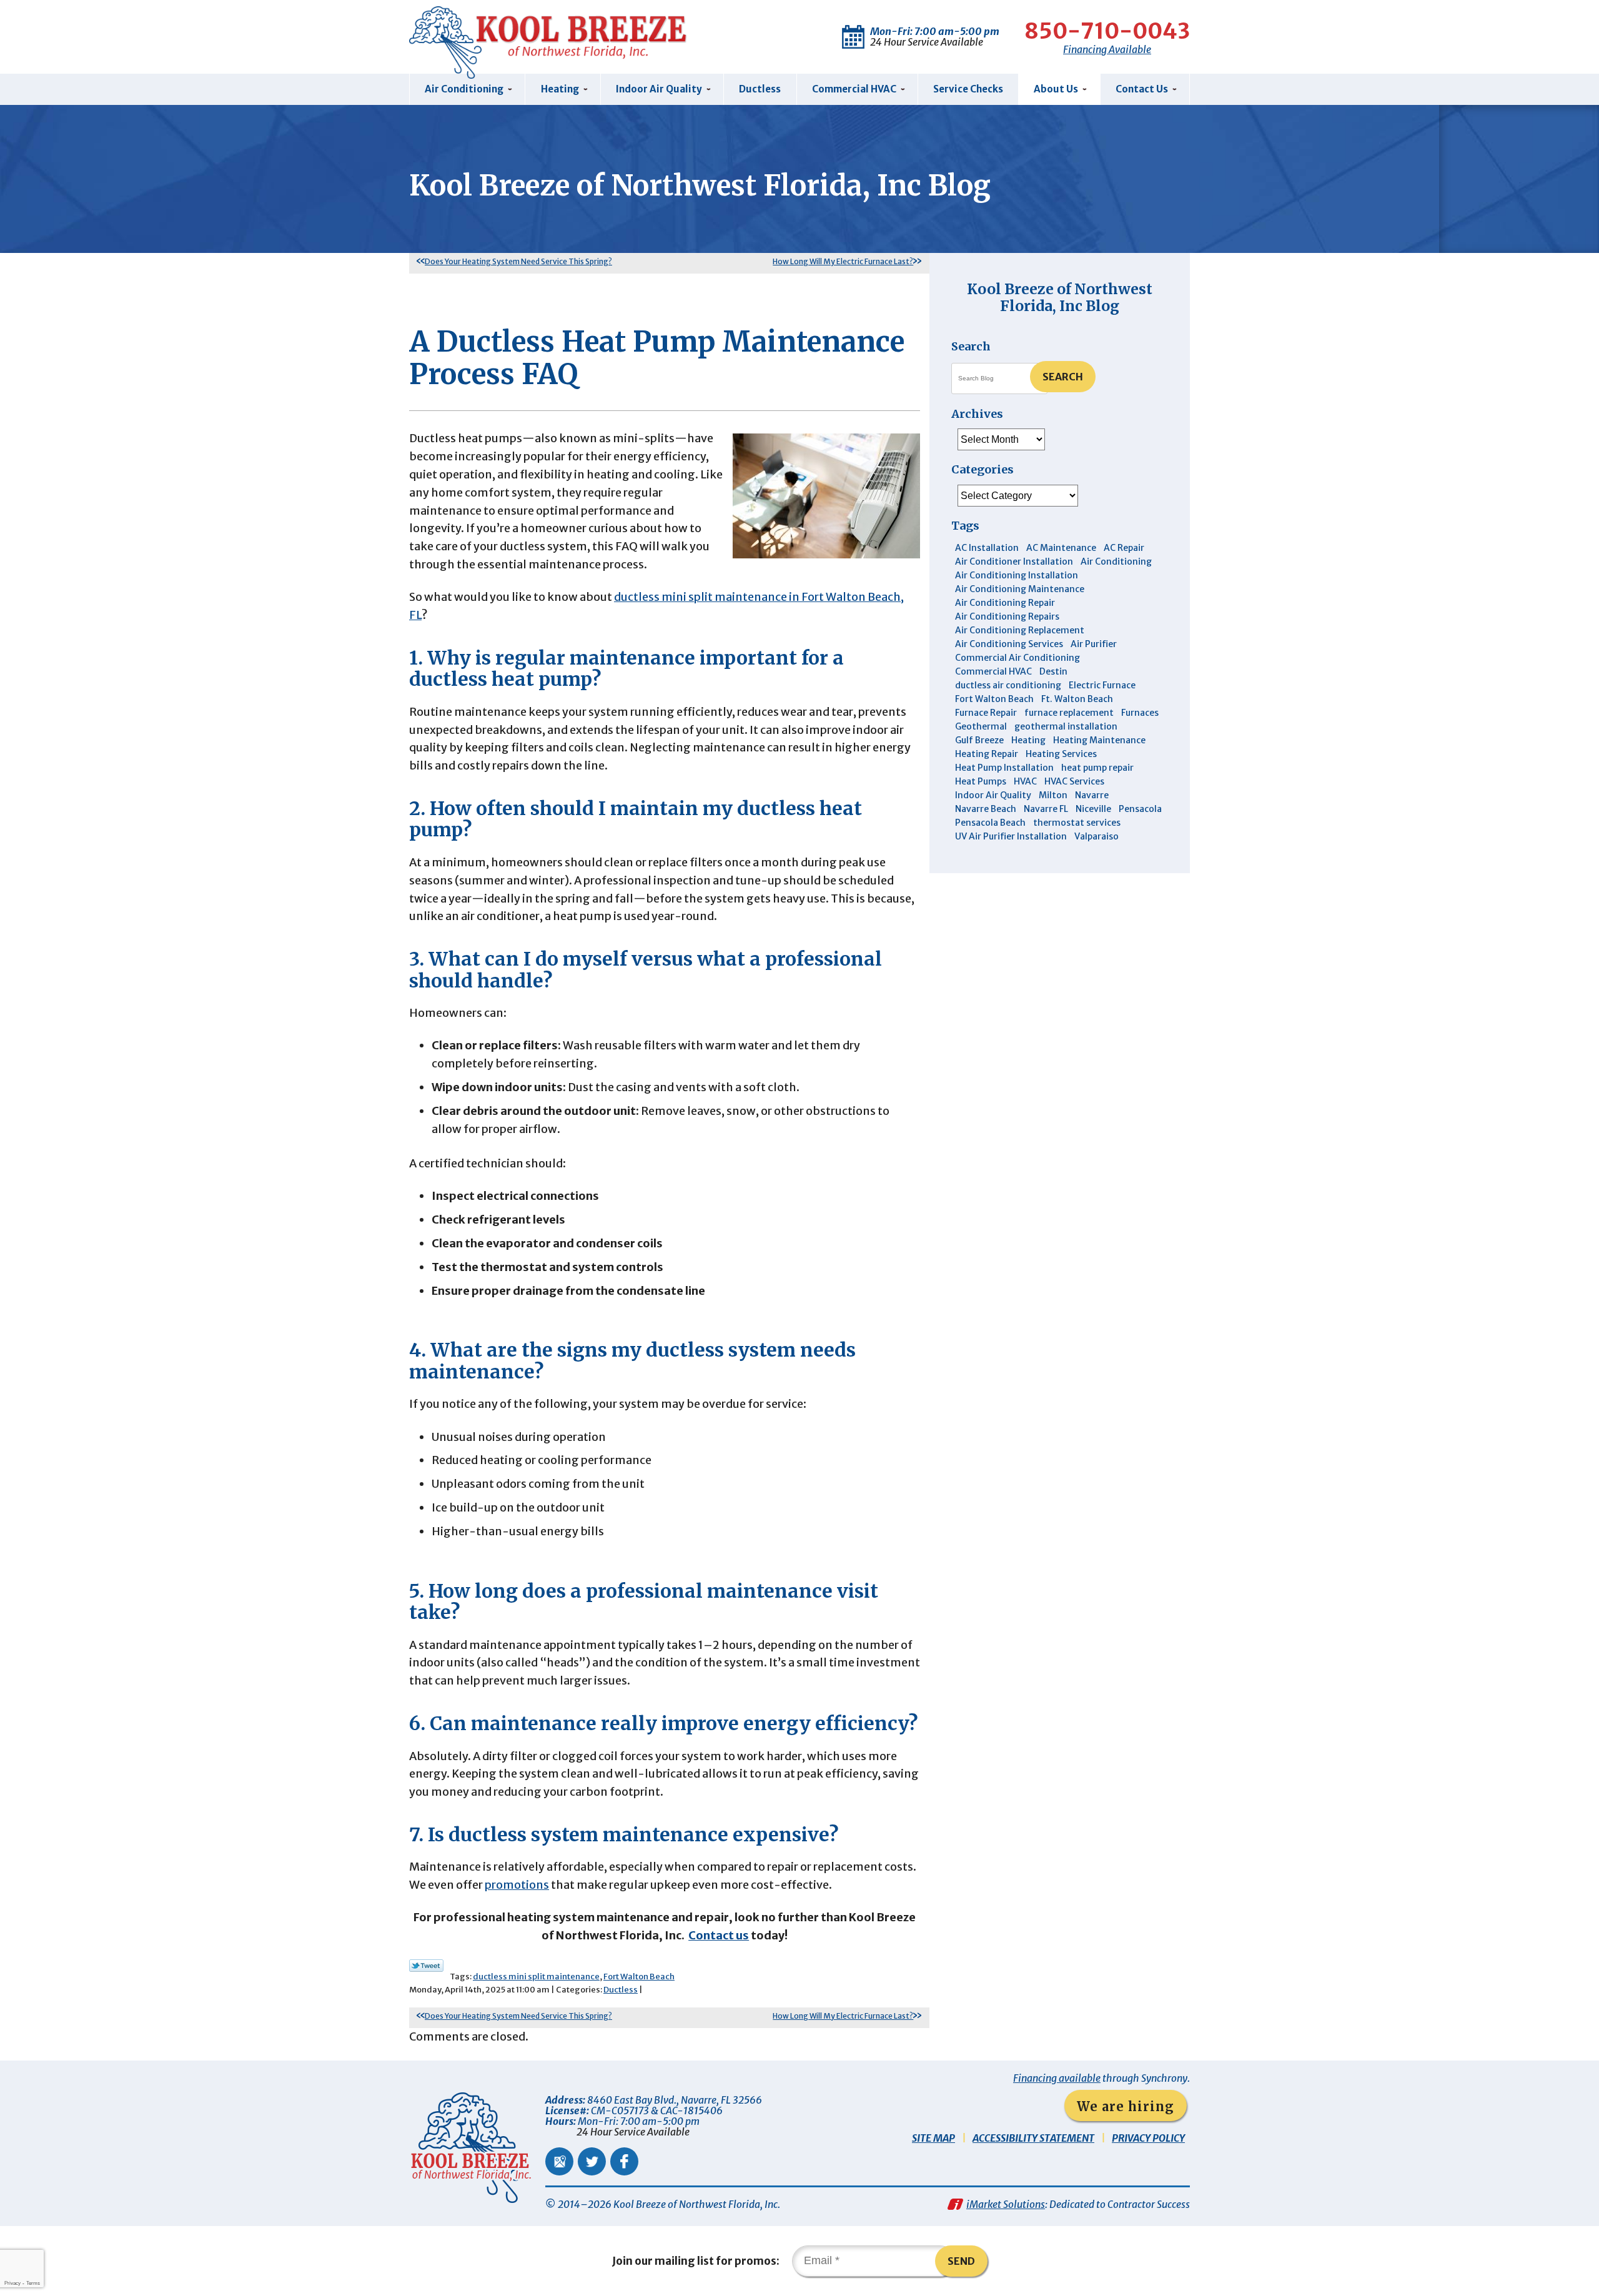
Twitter (592, 2161)
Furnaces (1140, 713)
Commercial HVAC (993, 671)
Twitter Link (426, 1966)
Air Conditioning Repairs (1007, 616)
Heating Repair (987, 754)
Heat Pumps (981, 781)
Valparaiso (1097, 836)
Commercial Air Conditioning (1017, 658)
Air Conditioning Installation (1017, 575)
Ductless (621, 1990)
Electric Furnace (1102, 685)
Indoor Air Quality (993, 795)
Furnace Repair (986, 713)
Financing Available (1107, 49)
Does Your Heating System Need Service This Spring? (518, 261)
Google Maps (559, 2161)
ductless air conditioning (1008, 685)
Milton (1053, 795)
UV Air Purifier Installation (1011, 836)
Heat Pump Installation (1004, 768)
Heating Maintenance (1099, 740)
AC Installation (987, 548)
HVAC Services (1074, 781)
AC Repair (1124, 548)
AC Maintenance (1061, 548)
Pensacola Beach (990, 823)
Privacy (12, 2283)
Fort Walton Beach (639, 1977)
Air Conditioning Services (1009, 644)
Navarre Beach (986, 809)
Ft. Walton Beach (1077, 699)
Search (1063, 377)
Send (961, 2261)
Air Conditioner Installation (1014, 562)
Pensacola (1140, 809)
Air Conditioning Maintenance (1020, 589)
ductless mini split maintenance (536, 1977)
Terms (33, 2283)
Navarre (1092, 795)
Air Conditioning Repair (1005, 603)
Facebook (624, 2161)
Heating (1028, 740)
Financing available (1057, 2078)
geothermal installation (1066, 726)
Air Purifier (1094, 644)
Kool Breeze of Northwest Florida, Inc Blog (1060, 297)
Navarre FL (1046, 809)
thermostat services (1077, 823)
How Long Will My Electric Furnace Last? (843, 261)
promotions (517, 1885)
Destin (1053, 671)
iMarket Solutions (1006, 2204)
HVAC (1025, 781)
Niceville (1093, 809)
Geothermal (981, 726)
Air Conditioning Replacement (1020, 630)
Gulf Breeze (979, 740)
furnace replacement (1069, 713)
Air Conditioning (1116, 562)
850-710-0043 (1107, 31)
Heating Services (1061, 754)
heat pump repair (1097, 768)
